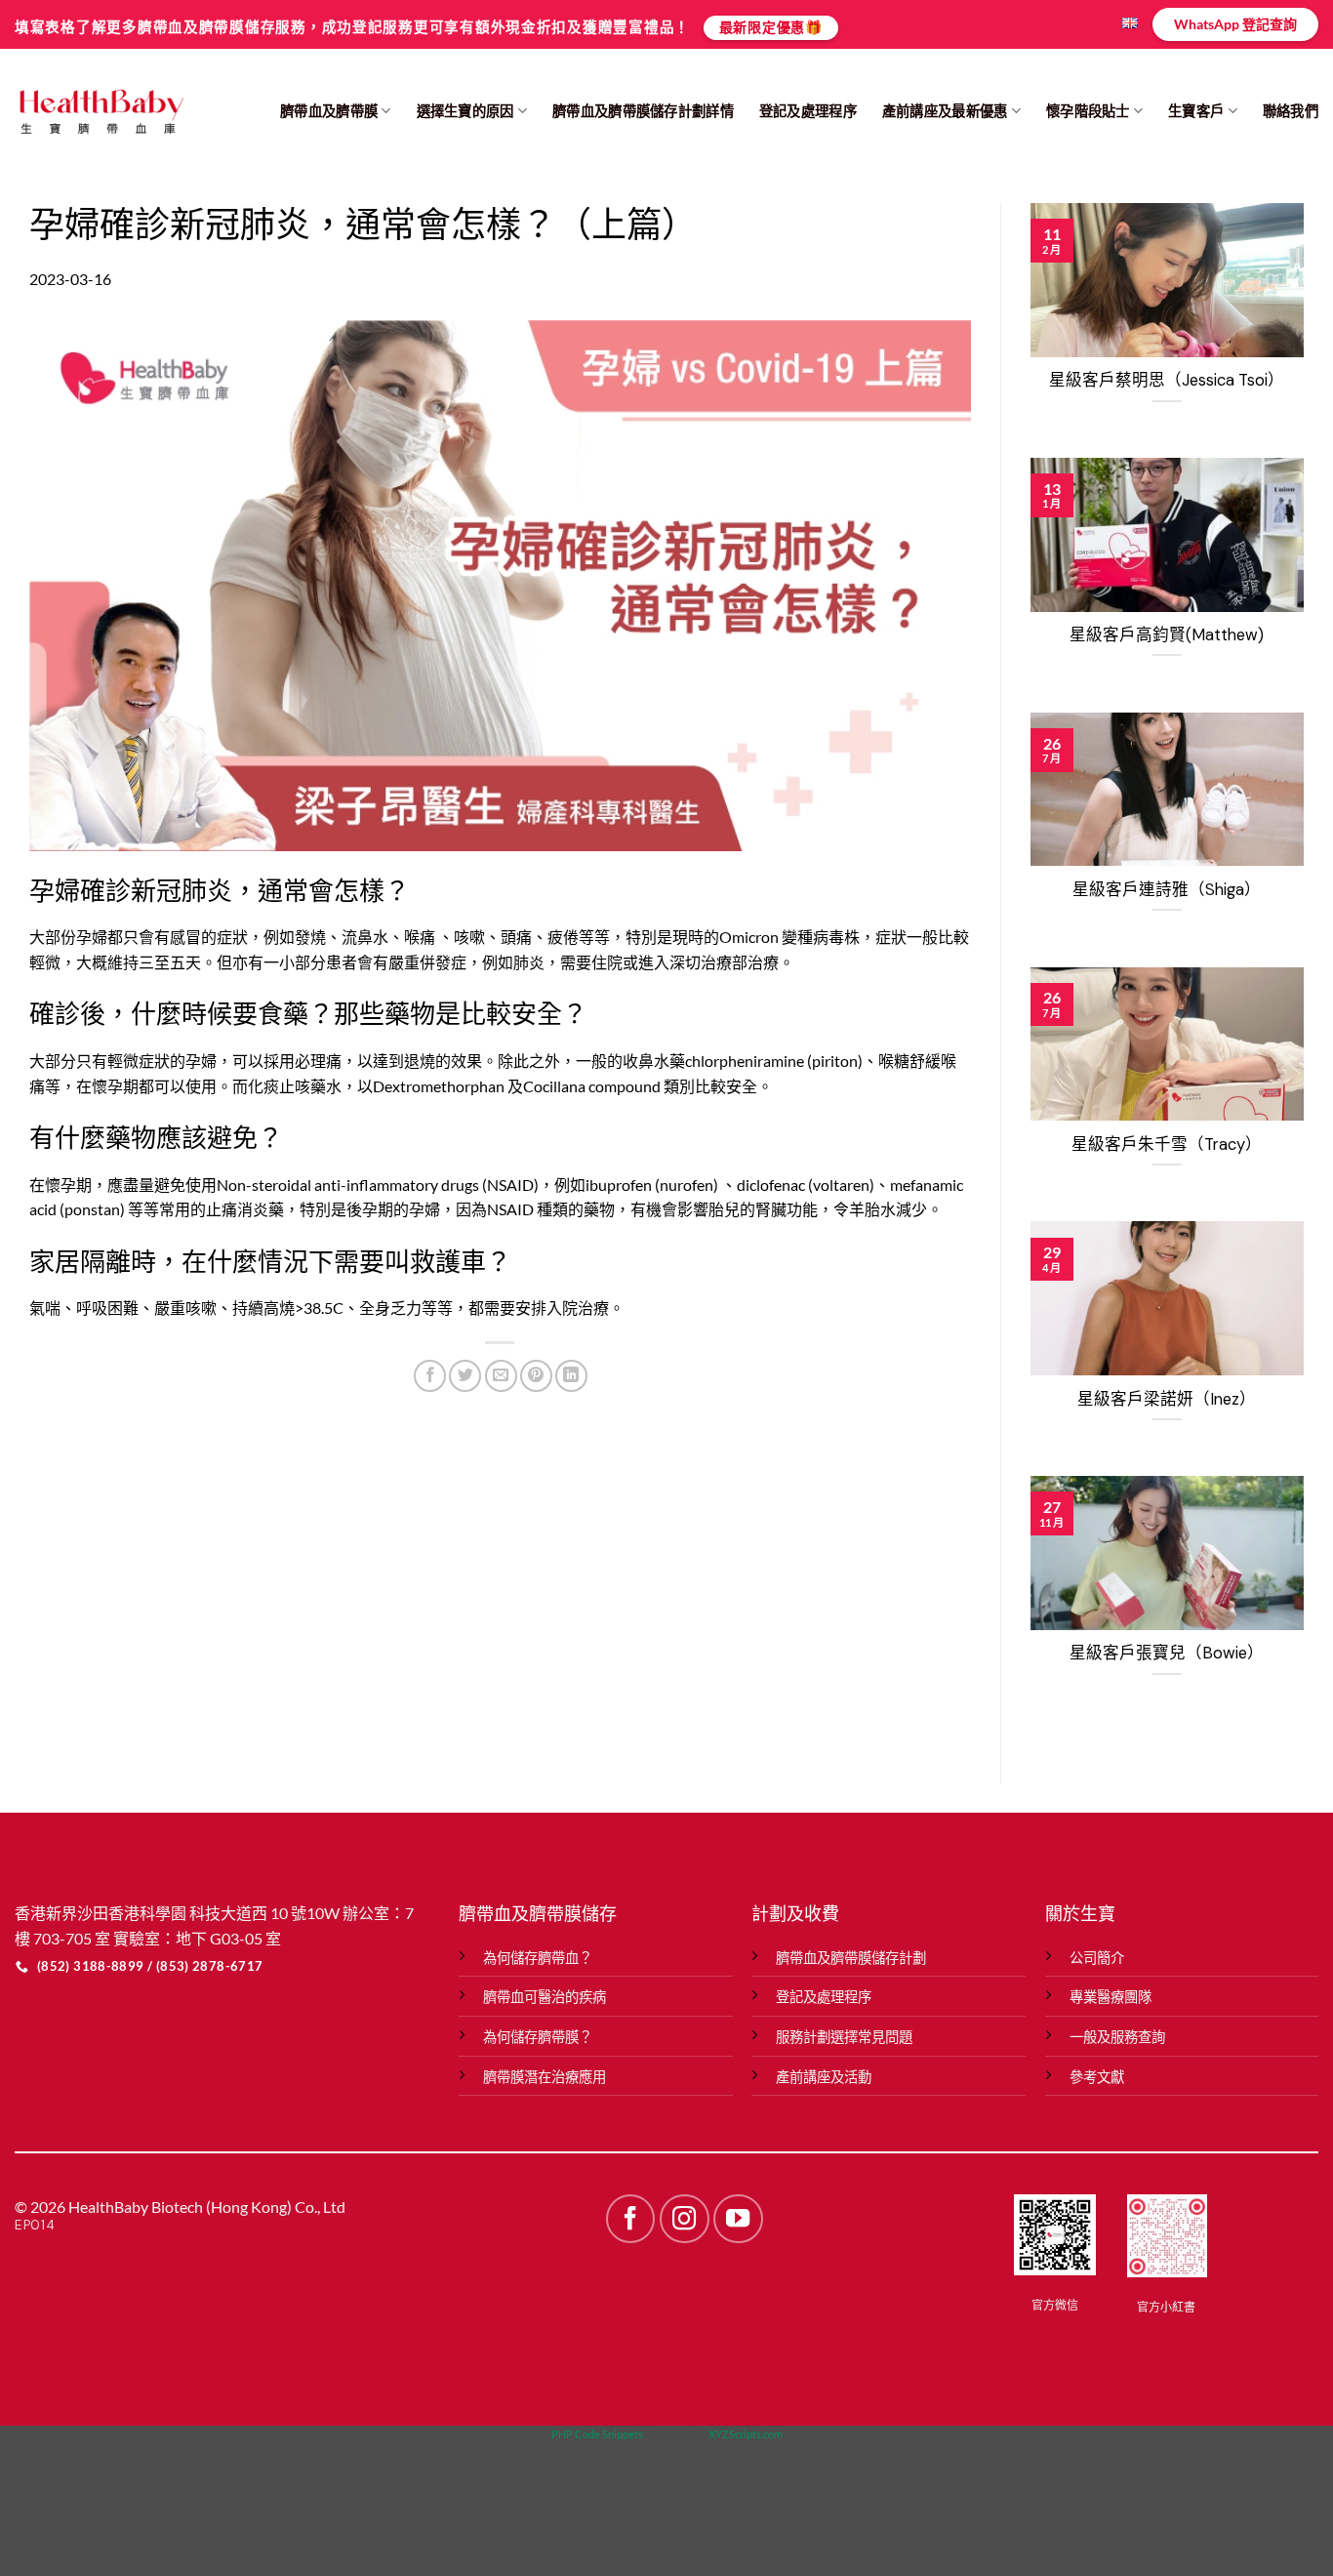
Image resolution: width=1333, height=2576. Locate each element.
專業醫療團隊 (1111, 1997)
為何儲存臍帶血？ (538, 1958)
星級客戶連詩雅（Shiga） (1167, 890)
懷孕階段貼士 (1088, 111)
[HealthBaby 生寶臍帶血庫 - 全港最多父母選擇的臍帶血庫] (101, 111)
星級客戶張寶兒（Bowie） (1167, 1653)
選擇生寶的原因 (465, 111)
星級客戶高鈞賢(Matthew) (1167, 635)
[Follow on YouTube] (738, 2219)
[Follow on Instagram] (684, 2219)
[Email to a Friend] (501, 1376)
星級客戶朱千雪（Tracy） (1167, 1145)
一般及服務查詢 (1117, 2037)
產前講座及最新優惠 (945, 111)
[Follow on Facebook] (630, 2219)
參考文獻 (1097, 2077)
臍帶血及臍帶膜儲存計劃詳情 (643, 111)
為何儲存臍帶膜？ (538, 2037)
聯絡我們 (1291, 111)
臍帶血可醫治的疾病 (545, 1997)
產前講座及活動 (824, 2077)
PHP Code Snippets (597, 2434)
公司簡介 (1097, 1958)
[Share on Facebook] (430, 1376)
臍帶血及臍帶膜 (329, 111)
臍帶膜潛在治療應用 (545, 2077)
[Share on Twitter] (465, 1376)
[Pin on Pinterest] (536, 1376)
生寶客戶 (1196, 111)
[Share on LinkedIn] (571, 1376)
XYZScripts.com (746, 2434)
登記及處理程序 (808, 111)
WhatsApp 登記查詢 (1235, 24)
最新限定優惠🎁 (771, 27)
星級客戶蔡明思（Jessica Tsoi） (1167, 380)
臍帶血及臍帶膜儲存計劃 (851, 1958)
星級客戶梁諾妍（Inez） (1167, 1399)
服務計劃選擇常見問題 (844, 2037)
